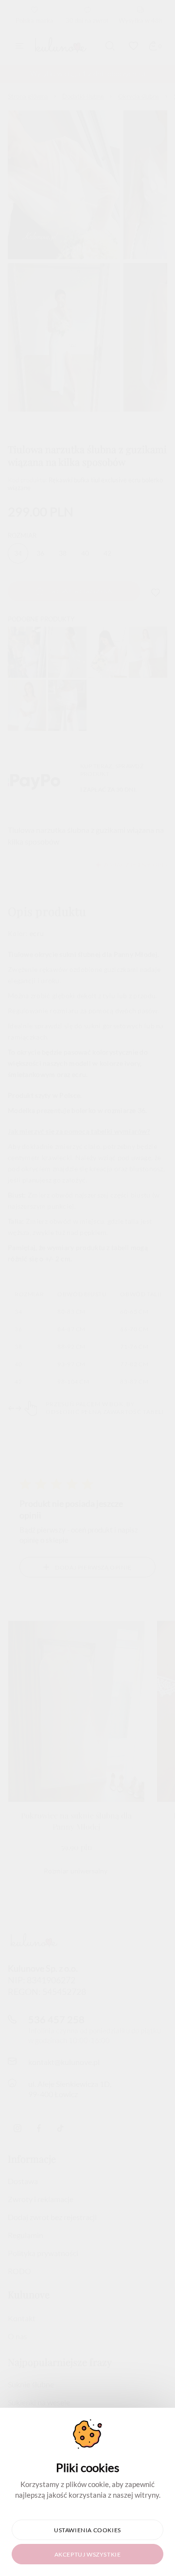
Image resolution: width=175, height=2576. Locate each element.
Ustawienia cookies (87, 2530)
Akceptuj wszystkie (88, 2554)
